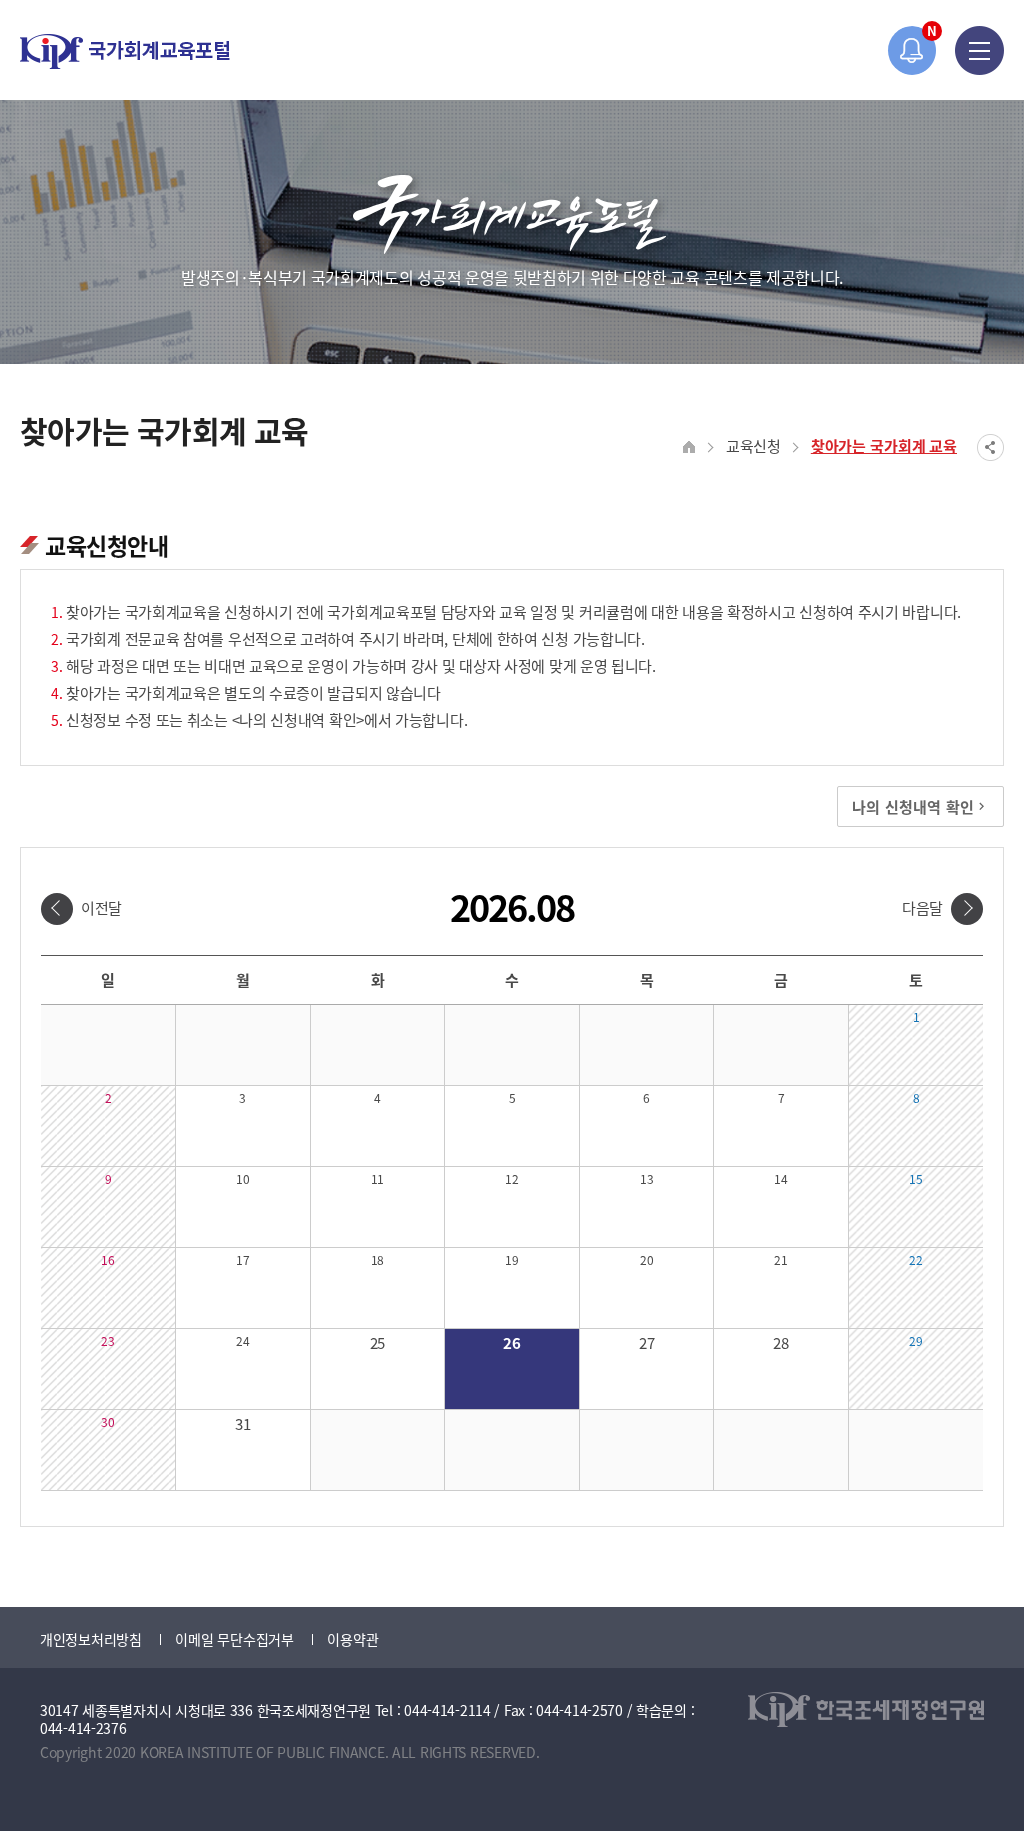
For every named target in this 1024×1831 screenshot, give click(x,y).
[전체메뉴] (979, 50)
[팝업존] (912, 50)
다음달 (922, 907)
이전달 (101, 907)
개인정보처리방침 (91, 1639)
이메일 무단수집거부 (234, 1639)
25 (377, 1342)
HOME (689, 447)
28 (780, 1342)
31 (242, 1423)
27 (646, 1342)
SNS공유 (990, 447)
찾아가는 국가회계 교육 (884, 445)
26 (511, 1342)
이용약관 (352, 1639)
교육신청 (753, 445)
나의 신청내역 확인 (913, 806)
